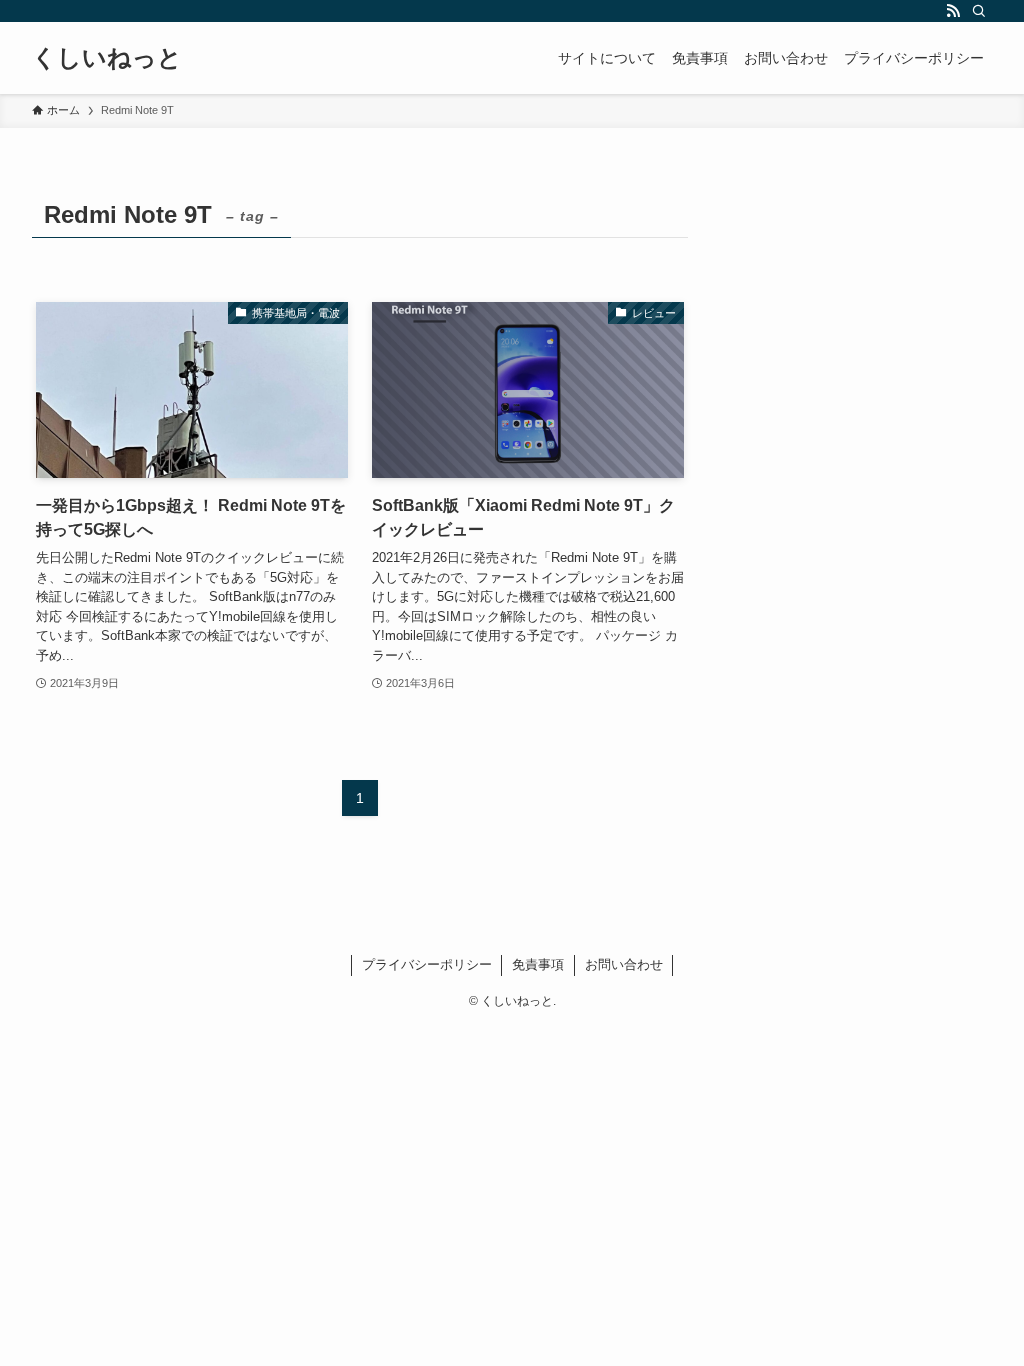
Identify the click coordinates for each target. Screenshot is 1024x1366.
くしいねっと (107, 58)
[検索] (979, 11)
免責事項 (538, 964)
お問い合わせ (624, 964)
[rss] (953, 11)
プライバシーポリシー (427, 964)
